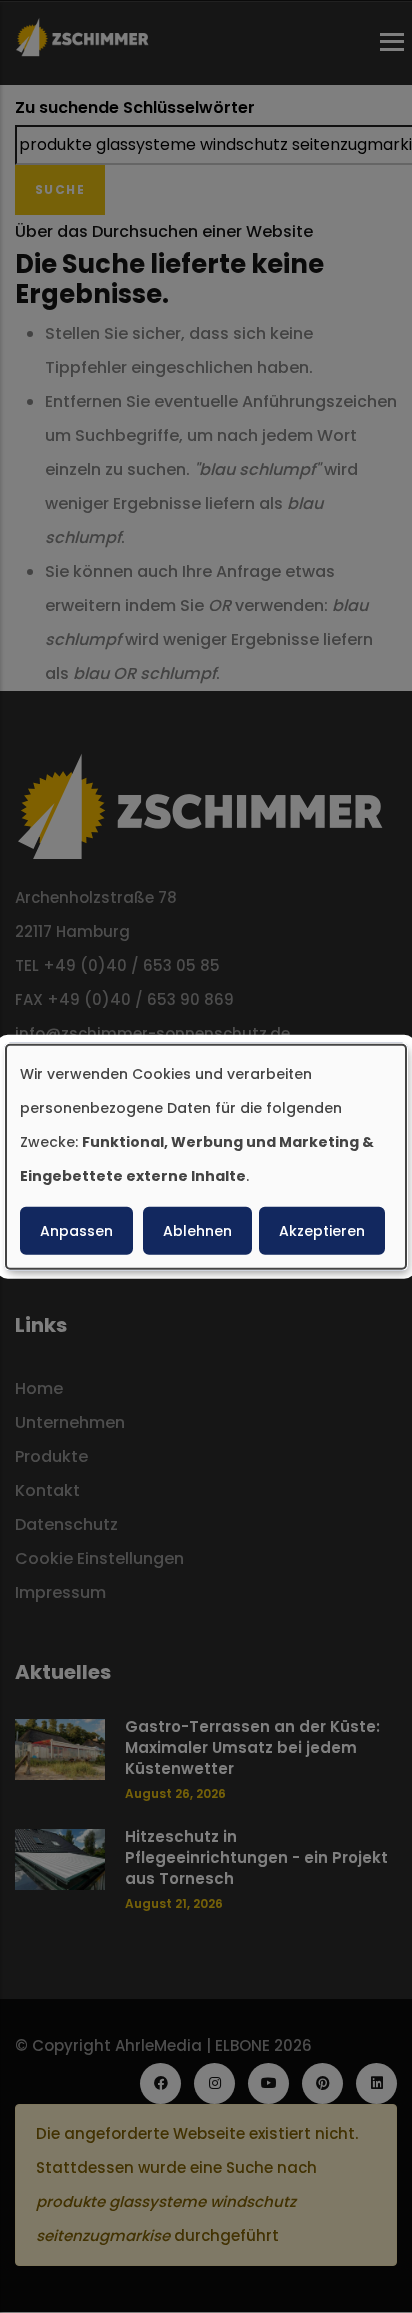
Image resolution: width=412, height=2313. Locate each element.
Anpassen (76, 1231)
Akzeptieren (322, 1231)
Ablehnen (197, 1231)
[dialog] (206, 1156)
